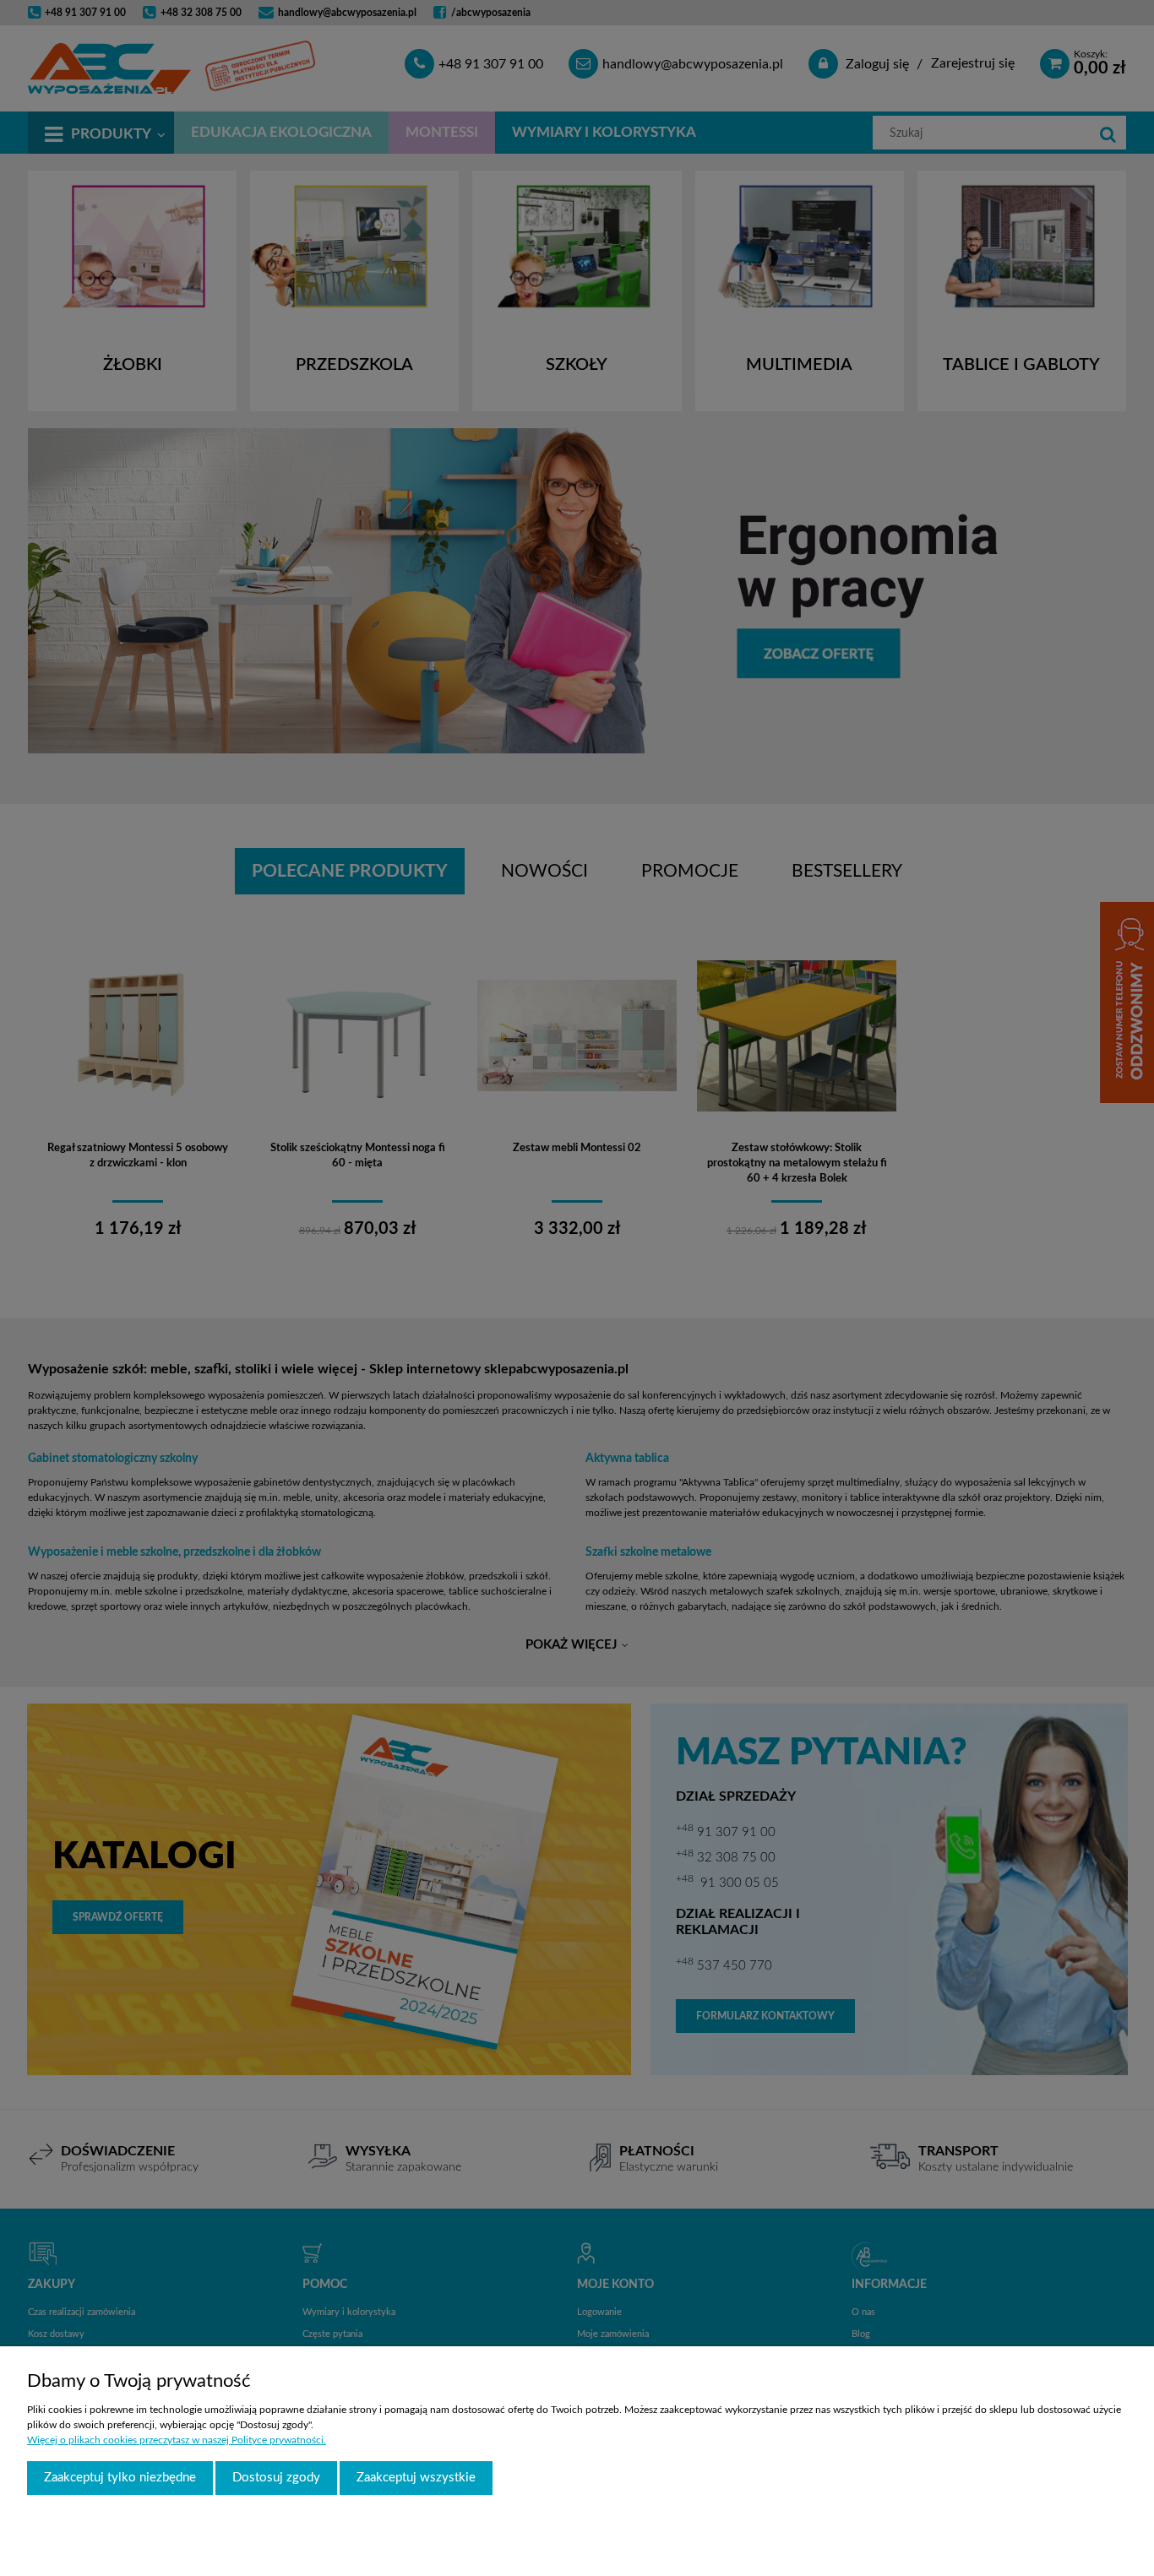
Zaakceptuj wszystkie (416, 2478)
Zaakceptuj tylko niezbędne (120, 2478)
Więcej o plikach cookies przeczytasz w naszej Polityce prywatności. (177, 2440)
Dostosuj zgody (276, 2478)
